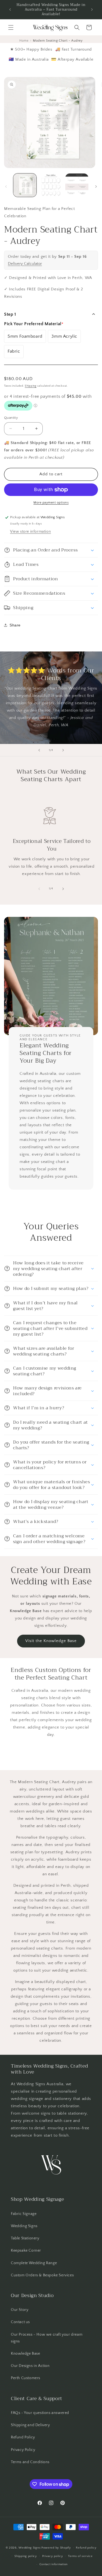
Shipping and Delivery (30, 2425)
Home (24, 41)
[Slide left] (6, 187)
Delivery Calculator (25, 264)
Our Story (20, 2310)
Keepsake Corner (26, 2251)
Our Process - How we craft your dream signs (47, 2338)
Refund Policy (23, 2437)
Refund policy (86, 2548)
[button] (11, 27)
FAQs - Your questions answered (40, 2413)
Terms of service (80, 2556)
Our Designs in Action (30, 2366)
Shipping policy (26, 2556)
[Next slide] (63, 750)
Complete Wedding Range (34, 2263)
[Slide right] (96, 187)
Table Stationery (25, 2238)
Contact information (54, 2564)
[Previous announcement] (10, 10)
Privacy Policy (23, 2450)
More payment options (51, 503)
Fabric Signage (24, 2214)
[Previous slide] (39, 750)
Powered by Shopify (56, 2548)
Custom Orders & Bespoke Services (42, 2275)
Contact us (20, 2322)
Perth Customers (26, 2378)
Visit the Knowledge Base (51, 1641)
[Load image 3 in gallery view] (77, 185)
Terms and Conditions (30, 2462)
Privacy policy (53, 2556)
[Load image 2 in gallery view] (51, 185)
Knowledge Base (25, 2354)
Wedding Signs (24, 2226)
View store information (30, 532)
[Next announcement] (92, 10)
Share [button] (15, 625)
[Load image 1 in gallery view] (25, 185)
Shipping (31, 386)
